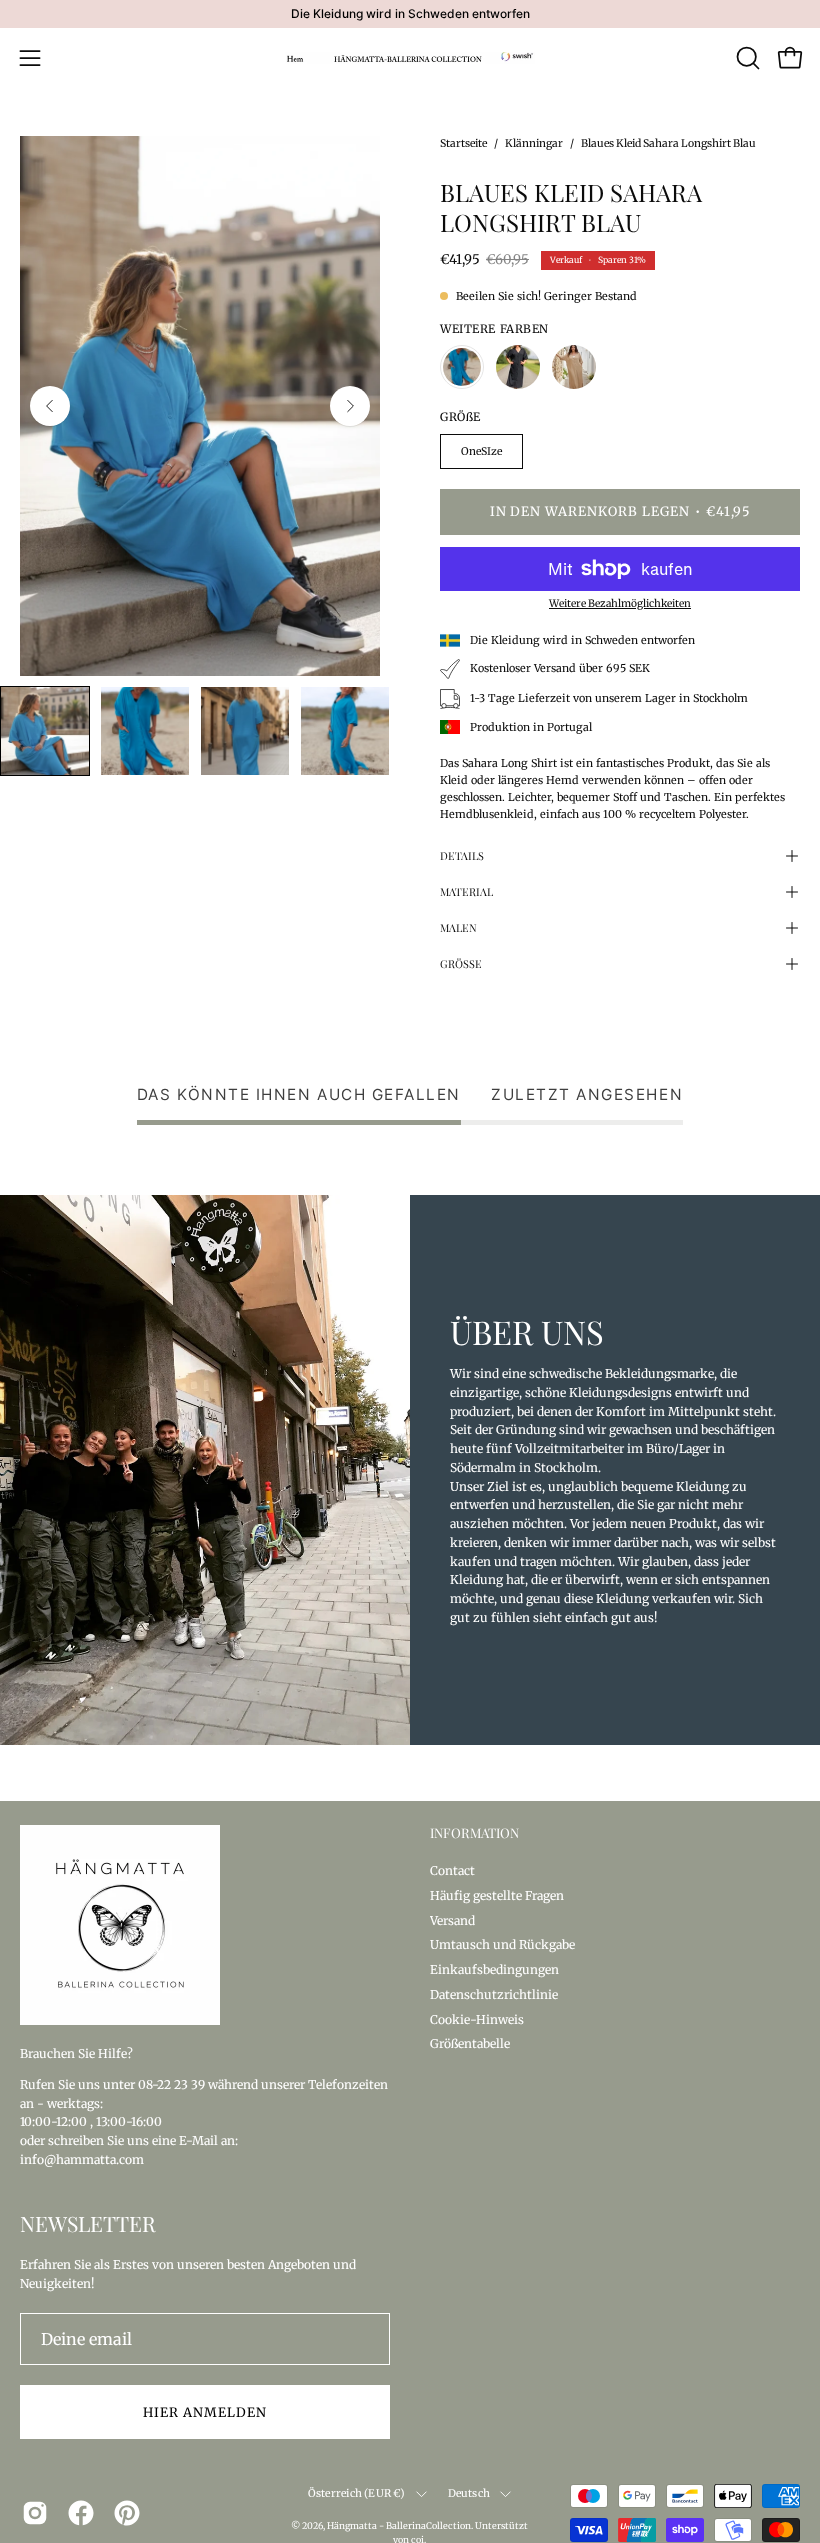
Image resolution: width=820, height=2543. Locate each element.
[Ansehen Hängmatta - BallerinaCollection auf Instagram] (35, 2513)
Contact (452, 1870)
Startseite (463, 143)
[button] (746, 58)
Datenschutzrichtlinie (494, 1993)
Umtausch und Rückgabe (502, 1944)
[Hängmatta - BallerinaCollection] (410, 58)
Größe (461, 963)
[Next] (350, 406)
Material (466, 891)
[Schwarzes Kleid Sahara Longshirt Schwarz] (518, 367)
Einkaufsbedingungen (494, 1969)
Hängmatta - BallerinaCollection (399, 2525)
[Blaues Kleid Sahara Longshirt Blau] (45, 731)
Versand (452, 1919)
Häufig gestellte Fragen (497, 1894)
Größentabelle (470, 2043)
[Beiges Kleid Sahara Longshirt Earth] (574, 367)
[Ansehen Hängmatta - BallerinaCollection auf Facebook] (81, 2513)
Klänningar (534, 143)
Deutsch (469, 2493)
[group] (410, 14)
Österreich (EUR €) (357, 2493)
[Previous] (50, 406)
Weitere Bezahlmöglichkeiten (620, 603)
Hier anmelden (204, 2412)
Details (462, 855)
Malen (458, 927)
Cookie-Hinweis (477, 2018)
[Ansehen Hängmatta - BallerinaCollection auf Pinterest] (127, 2513)
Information (474, 1833)
